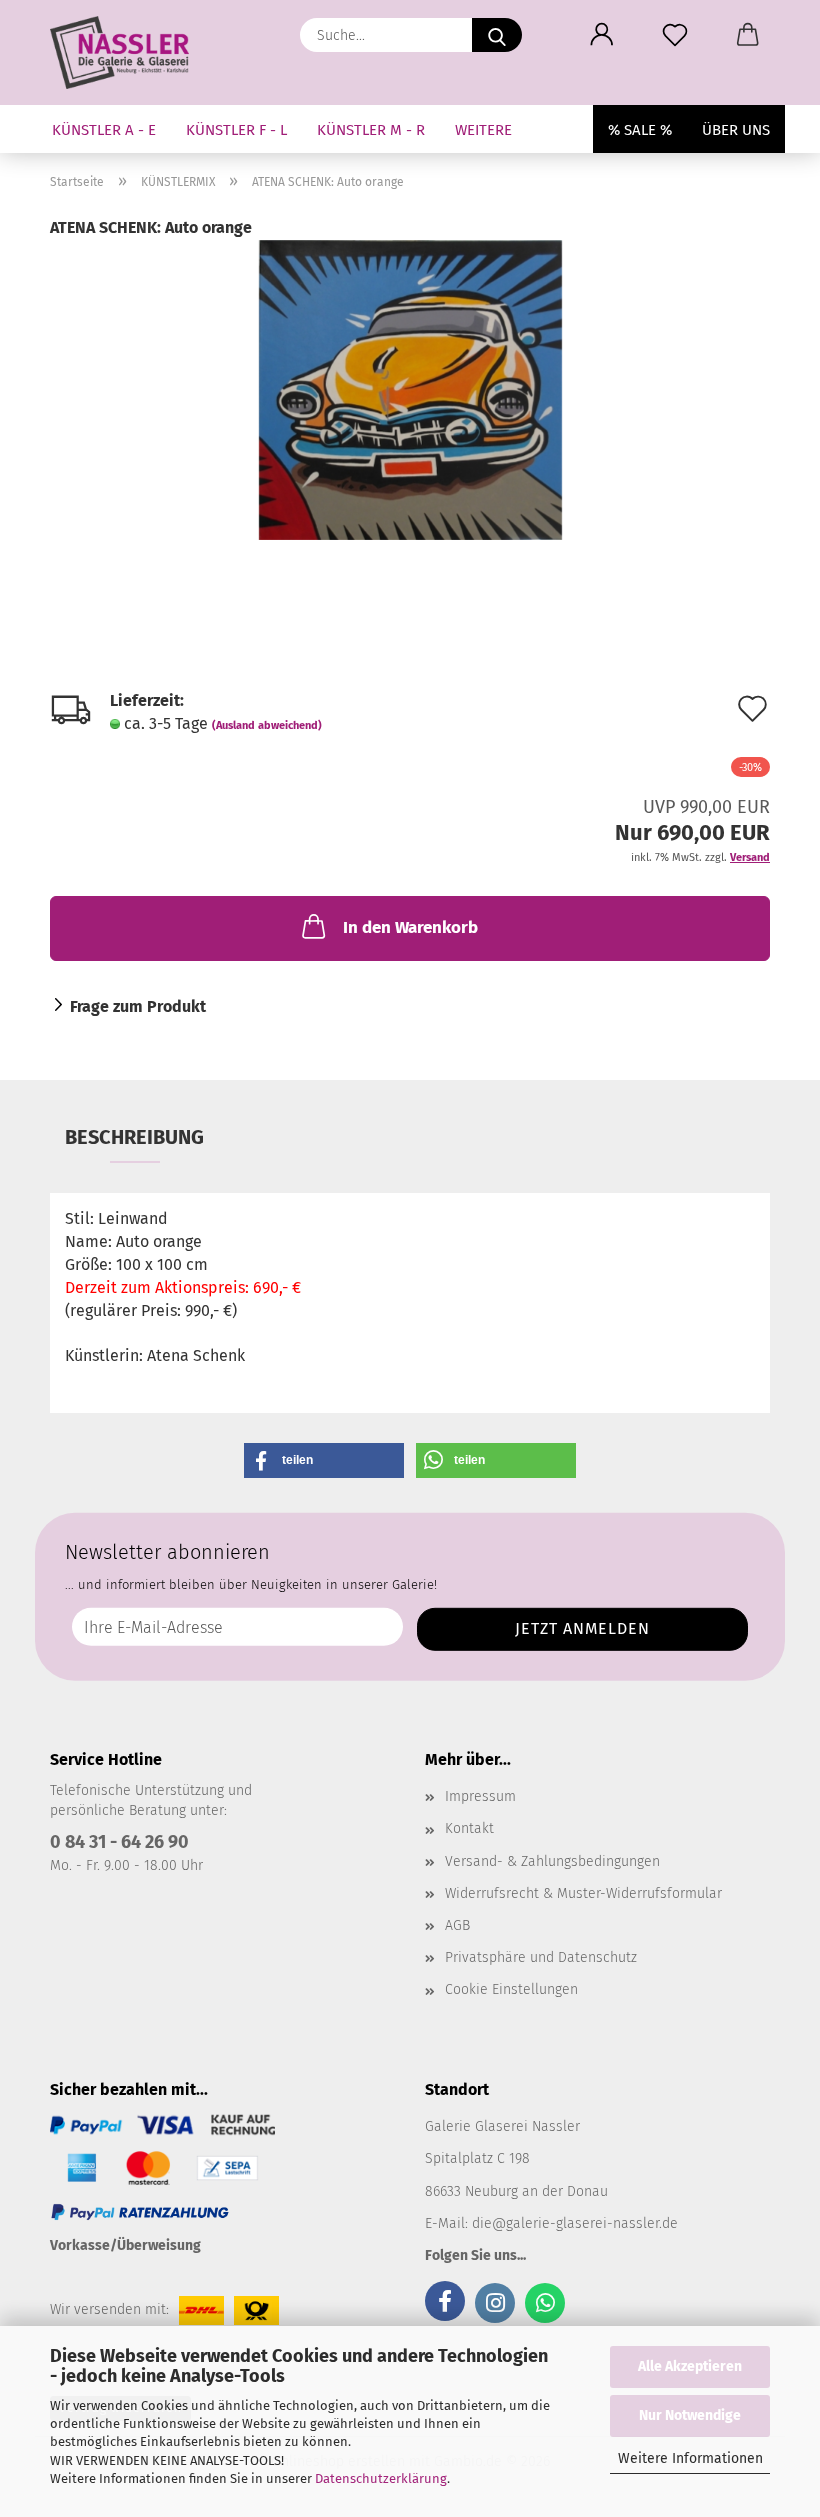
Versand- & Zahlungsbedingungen (552, 1861)
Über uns (736, 130)
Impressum (480, 1796)
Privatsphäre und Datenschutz (541, 1957)
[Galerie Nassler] (127, 52)
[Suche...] (497, 35)
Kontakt (469, 1828)
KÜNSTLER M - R (371, 130)
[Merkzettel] (674, 35)
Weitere (483, 130)
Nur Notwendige (690, 2415)
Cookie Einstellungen (511, 1989)
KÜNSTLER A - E (104, 130)
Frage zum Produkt (138, 1006)
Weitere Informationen (690, 2458)
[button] (601, 35)
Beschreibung (134, 1137)
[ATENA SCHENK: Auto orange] (410, 388)
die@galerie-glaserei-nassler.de (575, 2223)
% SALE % (640, 130)
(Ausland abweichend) (267, 725)
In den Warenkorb (410, 927)
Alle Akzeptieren (690, 2366)
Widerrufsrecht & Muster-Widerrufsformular (583, 1893)
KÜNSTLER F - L (236, 130)
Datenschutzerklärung (381, 2478)
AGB (457, 1925)
